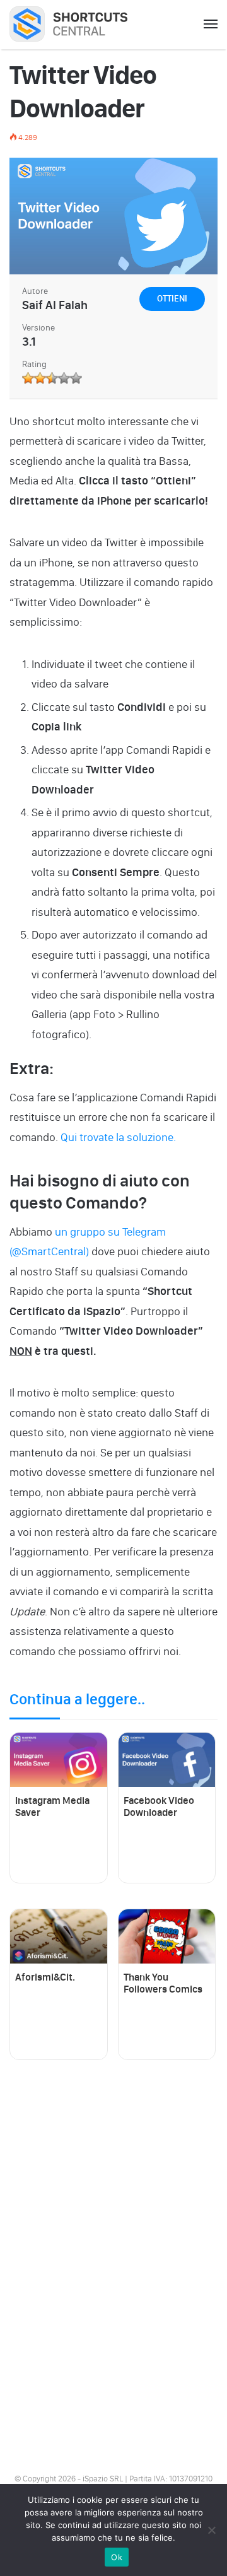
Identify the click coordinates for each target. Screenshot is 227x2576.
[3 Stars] (52, 378)
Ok (117, 2557)
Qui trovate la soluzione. (118, 1137)
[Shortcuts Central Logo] (77, 24)
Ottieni (172, 299)
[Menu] (211, 25)
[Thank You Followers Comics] (167, 1937)
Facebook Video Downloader (159, 1806)
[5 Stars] (76, 378)
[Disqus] (113, 2263)
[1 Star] (28, 378)
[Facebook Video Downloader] (167, 1760)
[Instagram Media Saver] (59, 1760)
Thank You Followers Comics (163, 1983)
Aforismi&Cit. (45, 1977)
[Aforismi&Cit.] (59, 1937)
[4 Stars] (64, 378)
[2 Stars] (40, 378)
